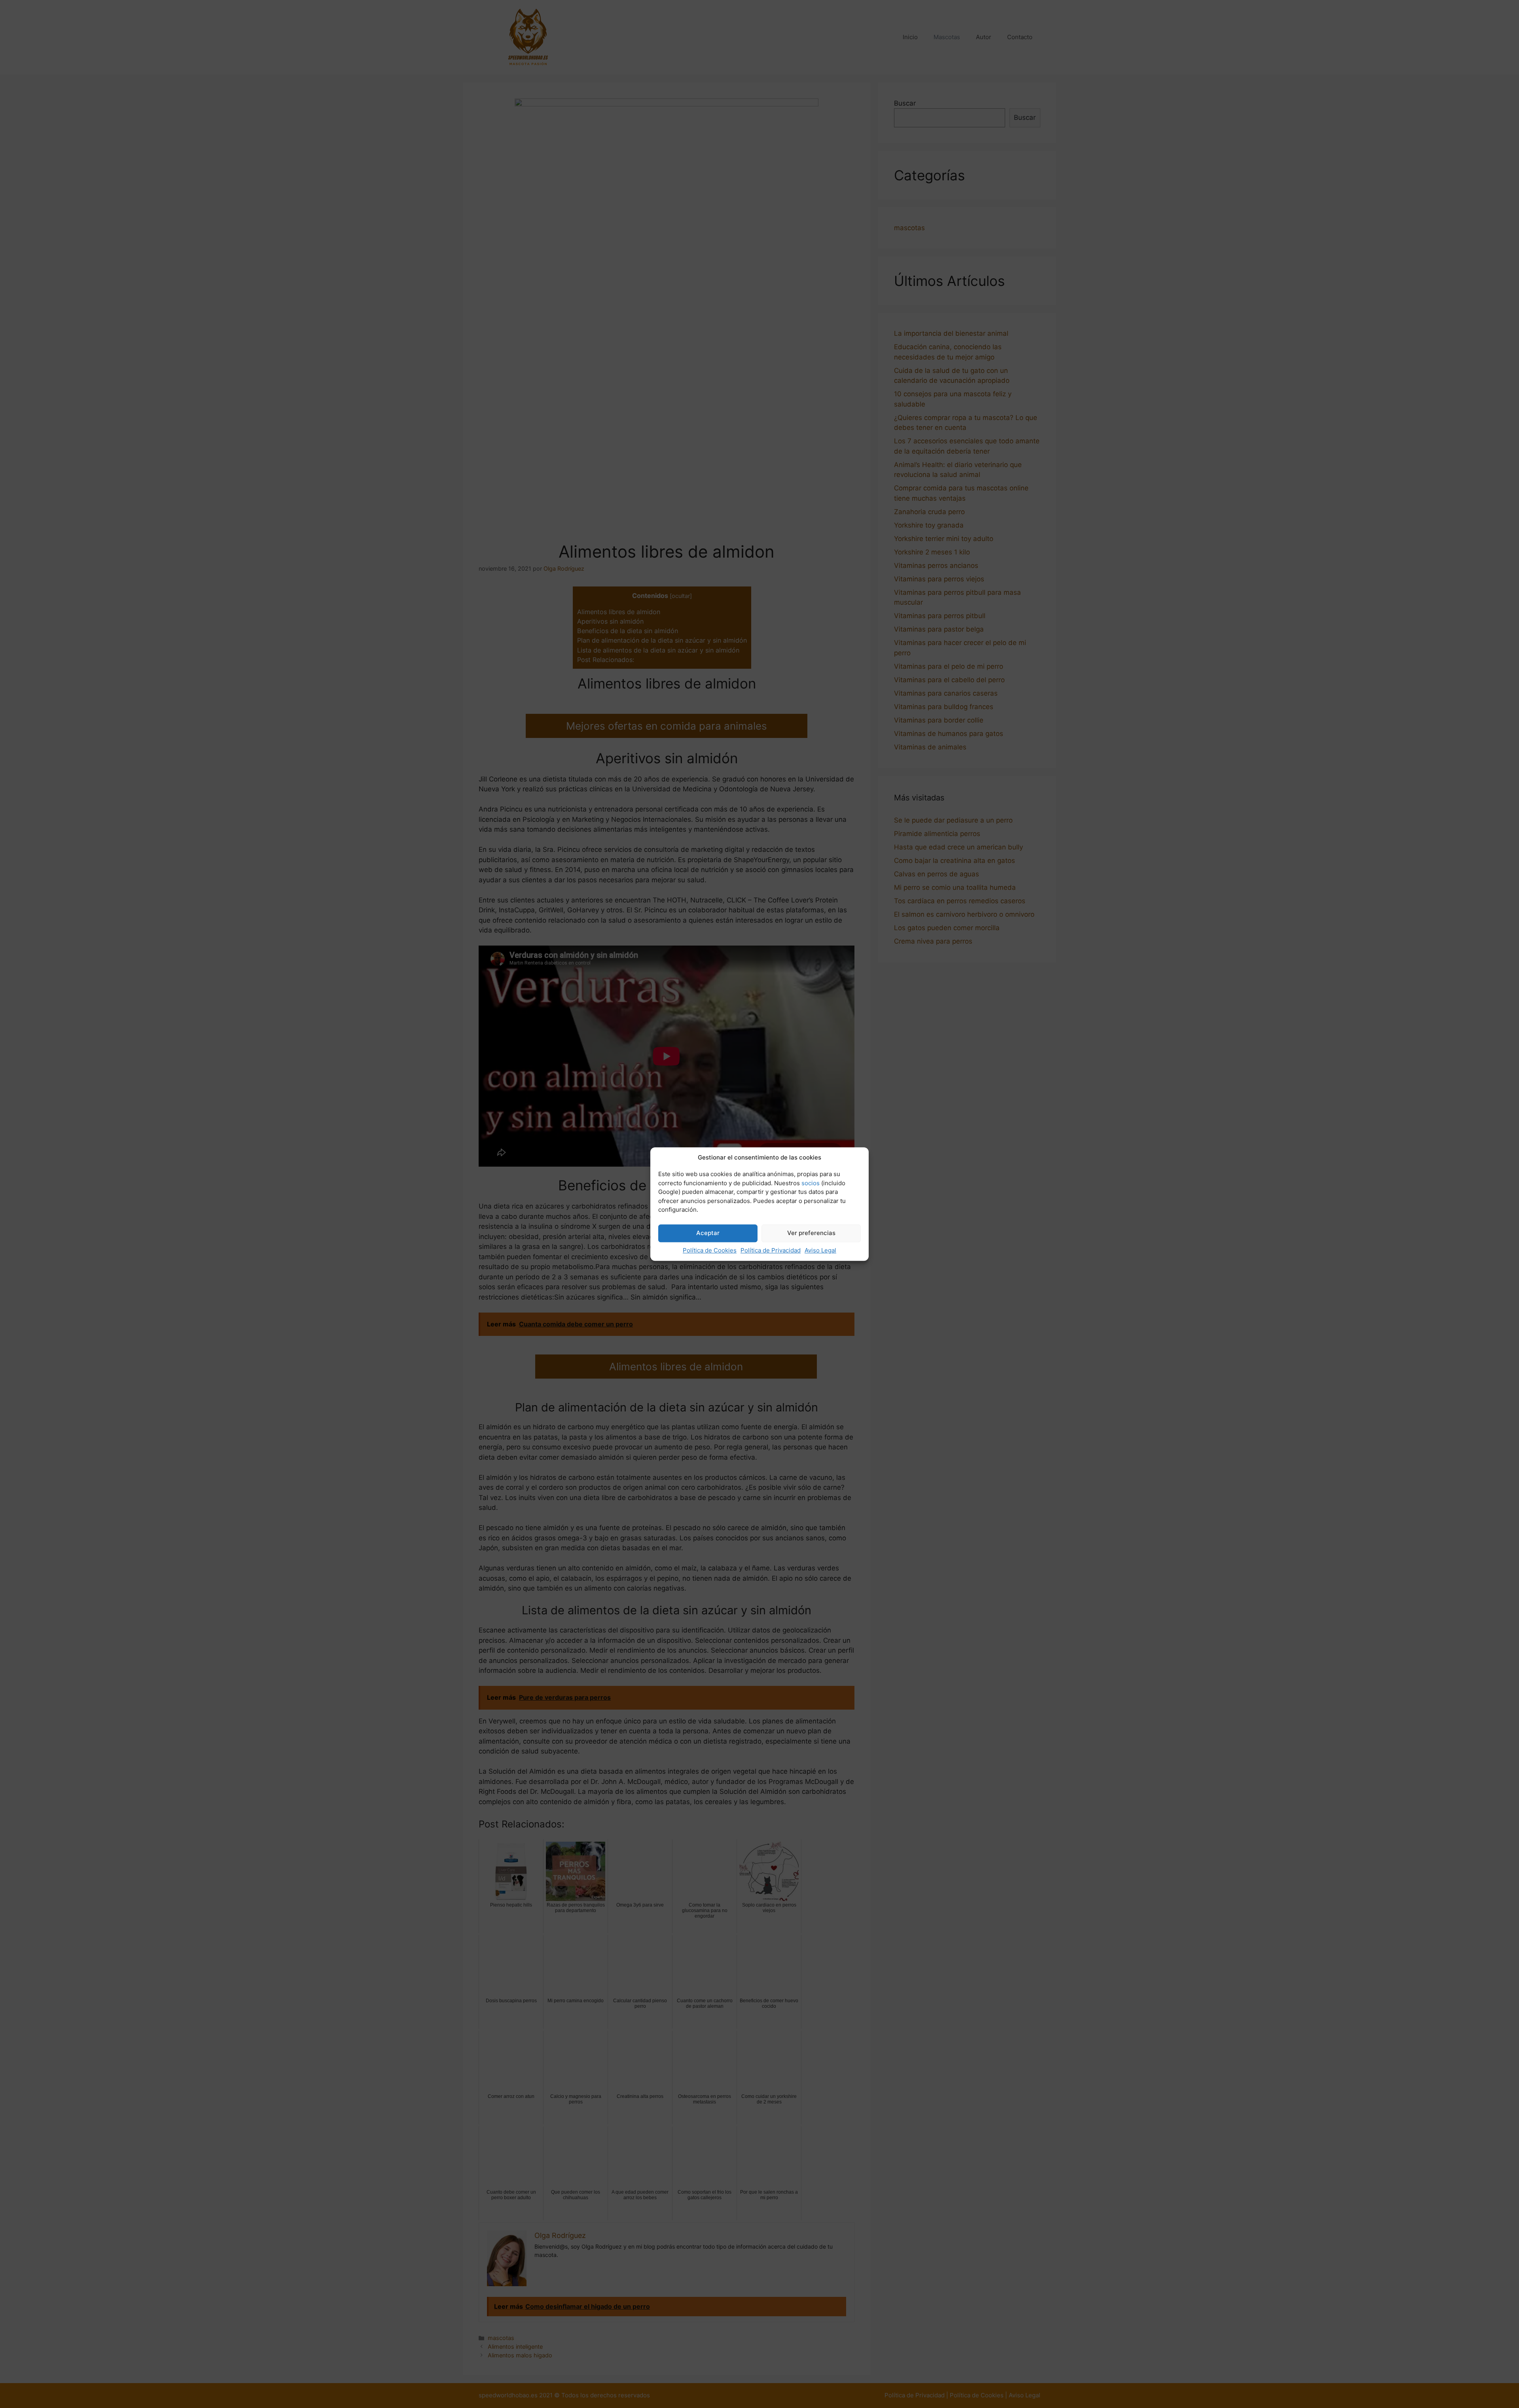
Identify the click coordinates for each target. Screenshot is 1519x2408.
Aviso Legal (820, 1250)
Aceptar (708, 1233)
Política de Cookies (710, 1250)
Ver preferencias (811, 1233)
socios (811, 1183)
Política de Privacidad (771, 1250)
